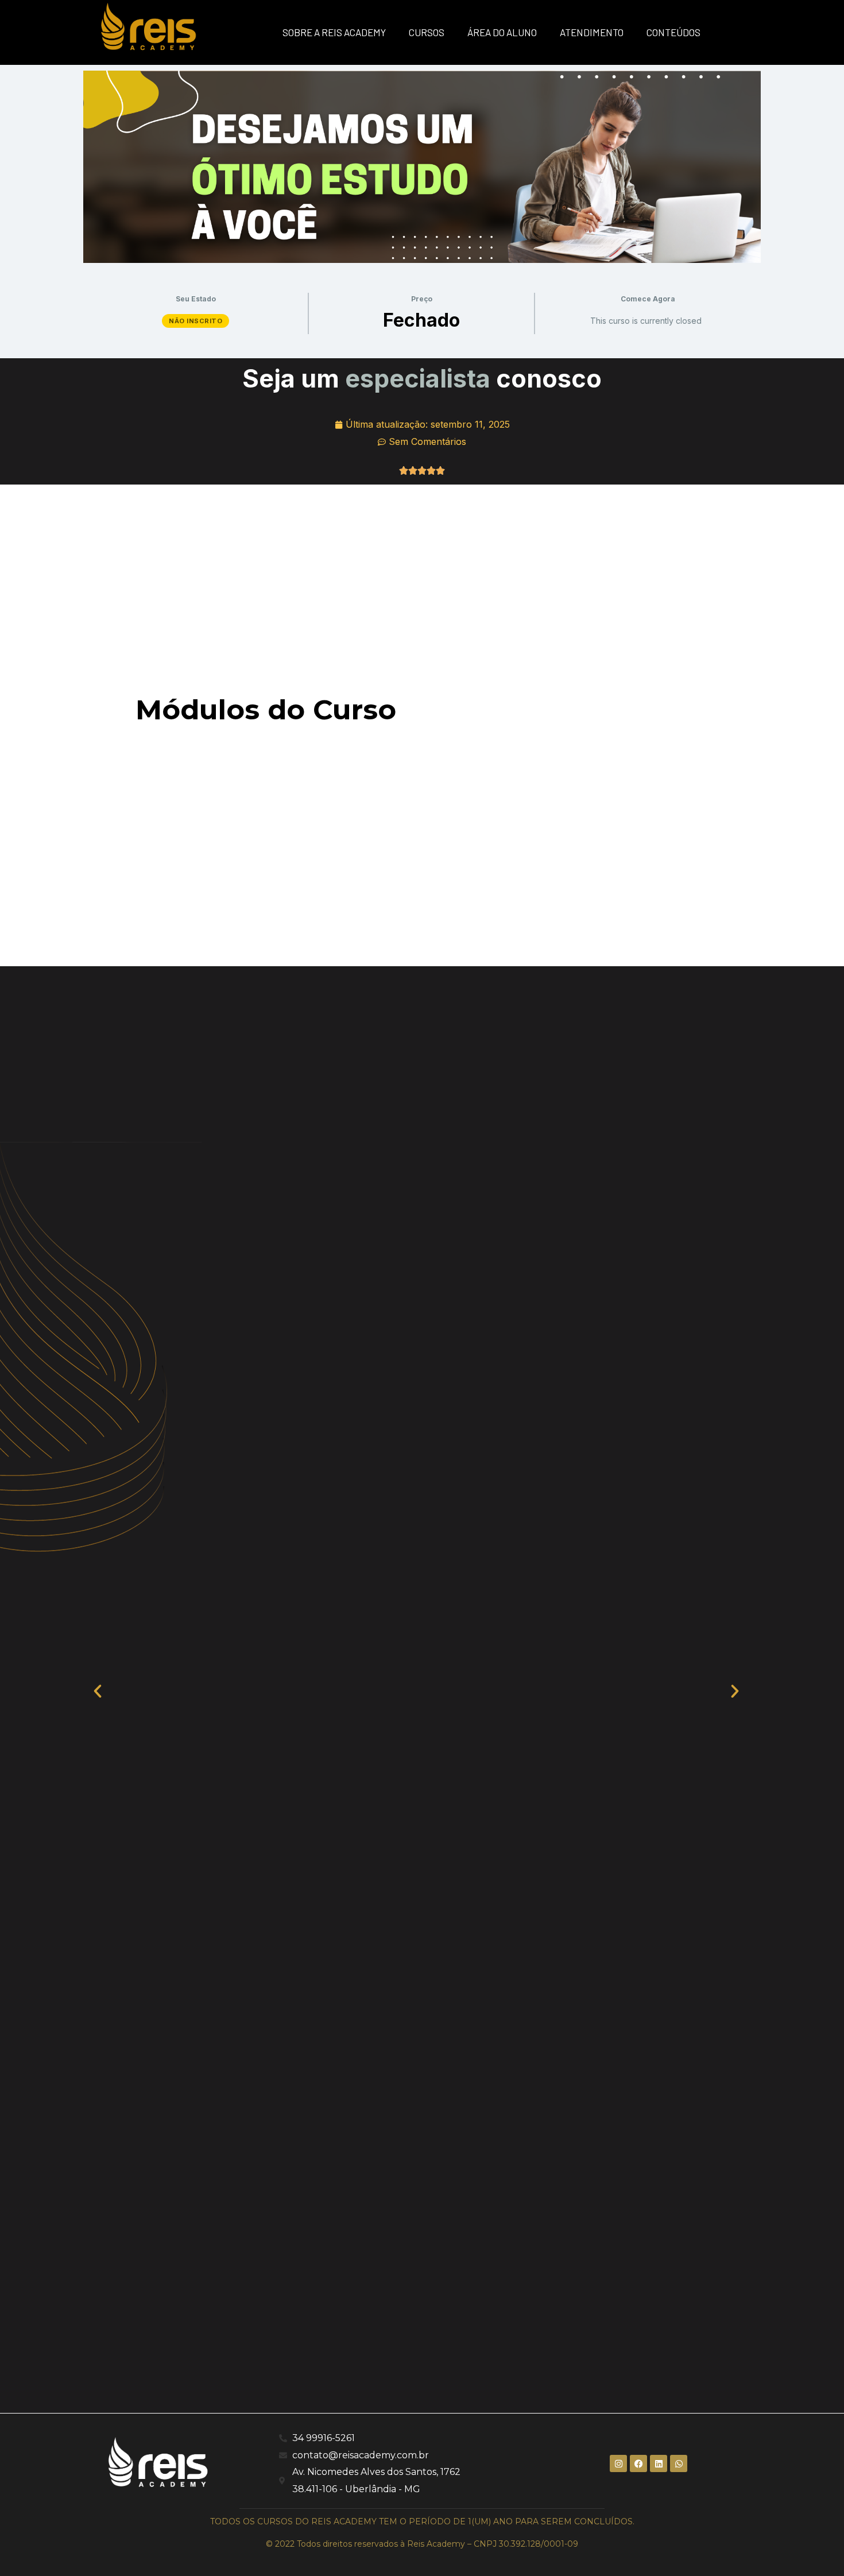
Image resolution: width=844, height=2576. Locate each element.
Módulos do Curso (266, 710)
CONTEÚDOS (673, 32)
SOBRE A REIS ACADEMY (334, 32)
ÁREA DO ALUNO (502, 32)
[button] (103, 1690)
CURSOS (427, 32)
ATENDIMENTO (592, 32)
